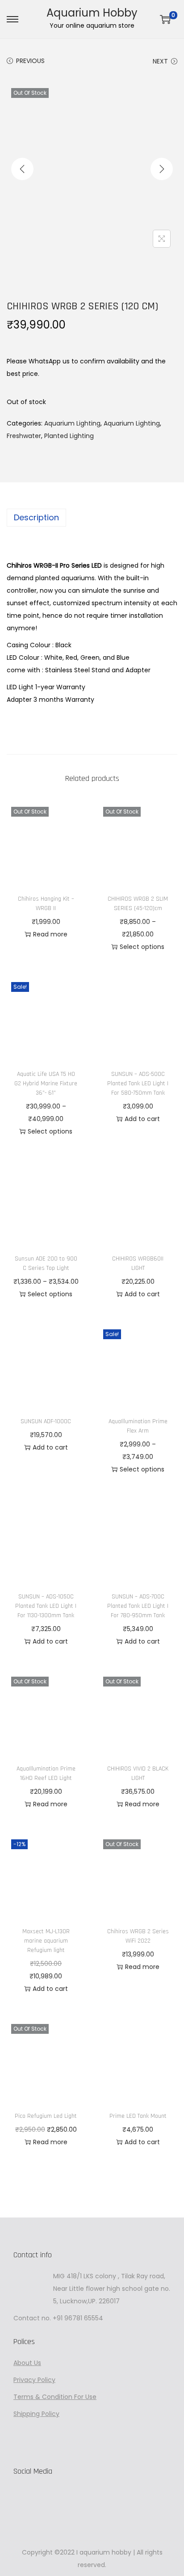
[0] (165, 19)
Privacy (25, 2380)
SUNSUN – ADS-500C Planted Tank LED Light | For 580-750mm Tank (138, 1084)
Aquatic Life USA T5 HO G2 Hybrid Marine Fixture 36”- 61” (46, 1084)
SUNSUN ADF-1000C (46, 1421)
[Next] (162, 169)
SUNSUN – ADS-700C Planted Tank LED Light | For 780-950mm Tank (138, 1606)
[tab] (92, 518)
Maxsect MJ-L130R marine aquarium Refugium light (46, 1941)
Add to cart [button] (142, 1119)
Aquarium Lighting (72, 423)
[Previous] (22, 169)
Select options (142, 947)
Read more (50, 934)
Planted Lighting (69, 436)
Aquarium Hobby (92, 13)
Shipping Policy (36, 2414)
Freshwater (24, 436)
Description (36, 517)
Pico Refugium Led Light (46, 2116)
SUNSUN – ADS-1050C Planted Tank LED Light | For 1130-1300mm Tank (46, 1606)
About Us (27, 2363)
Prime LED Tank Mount (138, 2116)
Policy (46, 2380)
